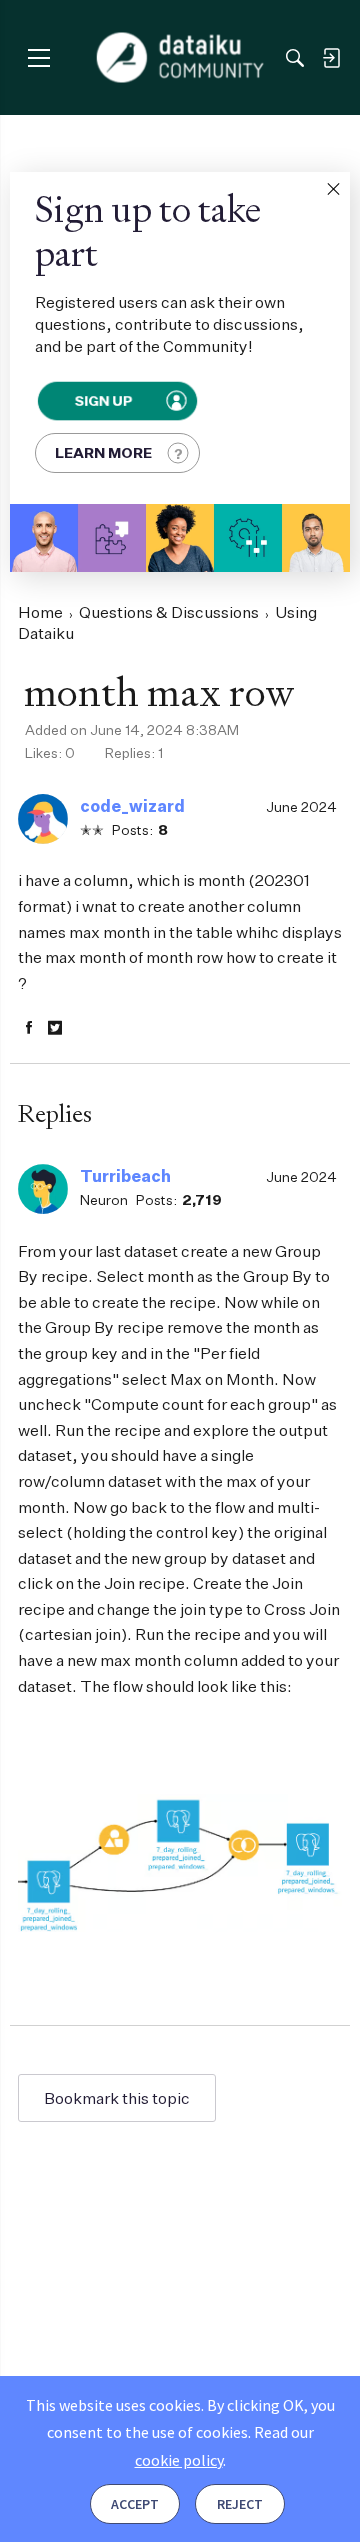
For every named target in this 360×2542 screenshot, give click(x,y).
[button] (333, 189)
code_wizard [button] (132, 806)
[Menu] (38, 57)
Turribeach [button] (125, 1176)
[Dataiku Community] (180, 58)
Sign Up (104, 400)
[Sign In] (331, 58)
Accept (135, 2504)
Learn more (103, 452)
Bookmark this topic (117, 2098)
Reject (240, 2504)
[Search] (295, 58)
